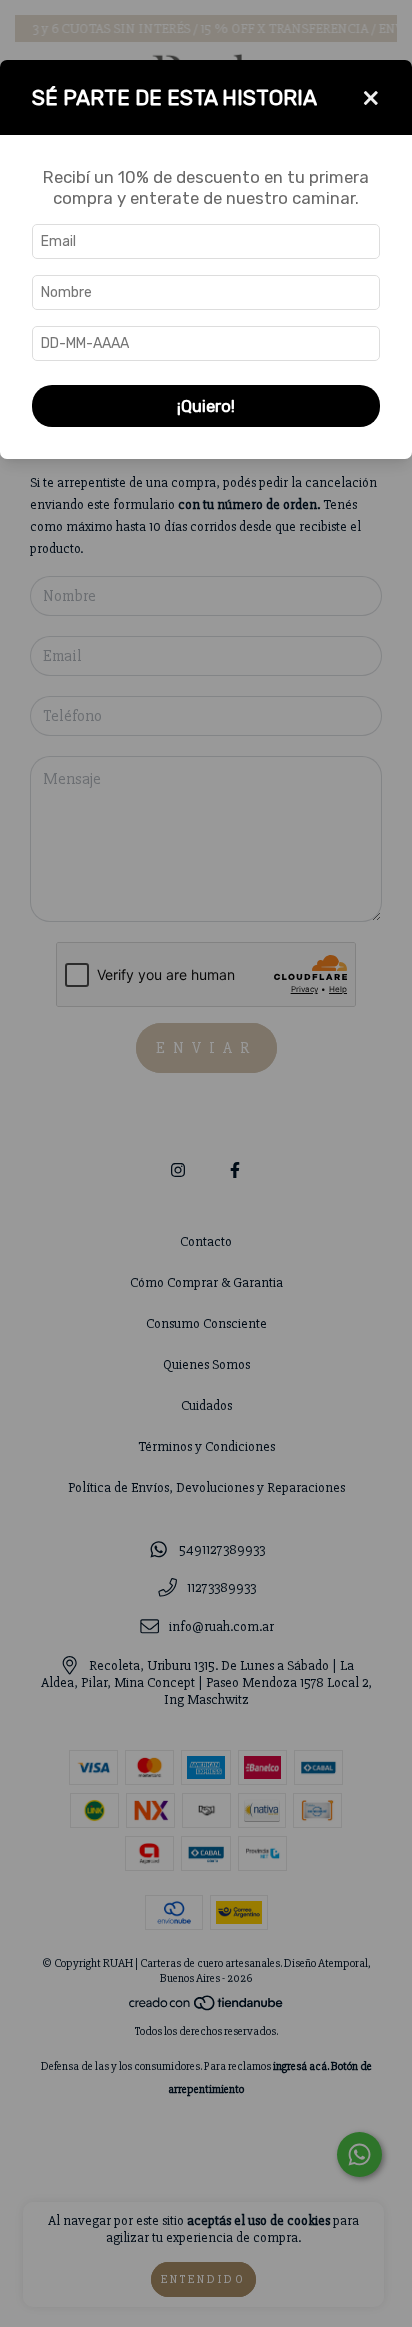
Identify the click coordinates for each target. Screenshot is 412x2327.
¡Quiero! (206, 406)
